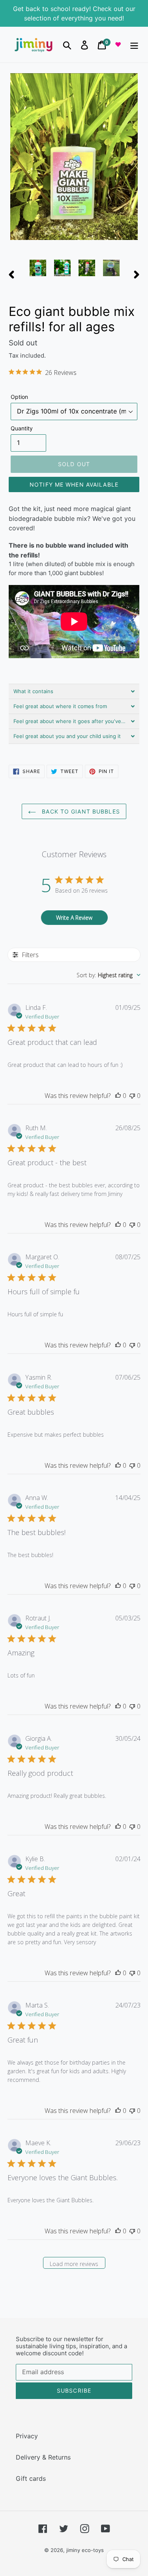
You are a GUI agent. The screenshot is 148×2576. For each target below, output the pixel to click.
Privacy (27, 2436)
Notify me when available (74, 484)
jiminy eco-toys (85, 2550)
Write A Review (74, 918)
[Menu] (134, 45)
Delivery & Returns (43, 2457)
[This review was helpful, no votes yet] (118, 1096)
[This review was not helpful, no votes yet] (132, 1096)
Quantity (22, 428)
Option (19, 397)
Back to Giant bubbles (80, 811)
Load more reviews (74, 2264)
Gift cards (31, 2478)
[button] (74, 691)
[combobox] (109, 975)
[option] (38, 268)
